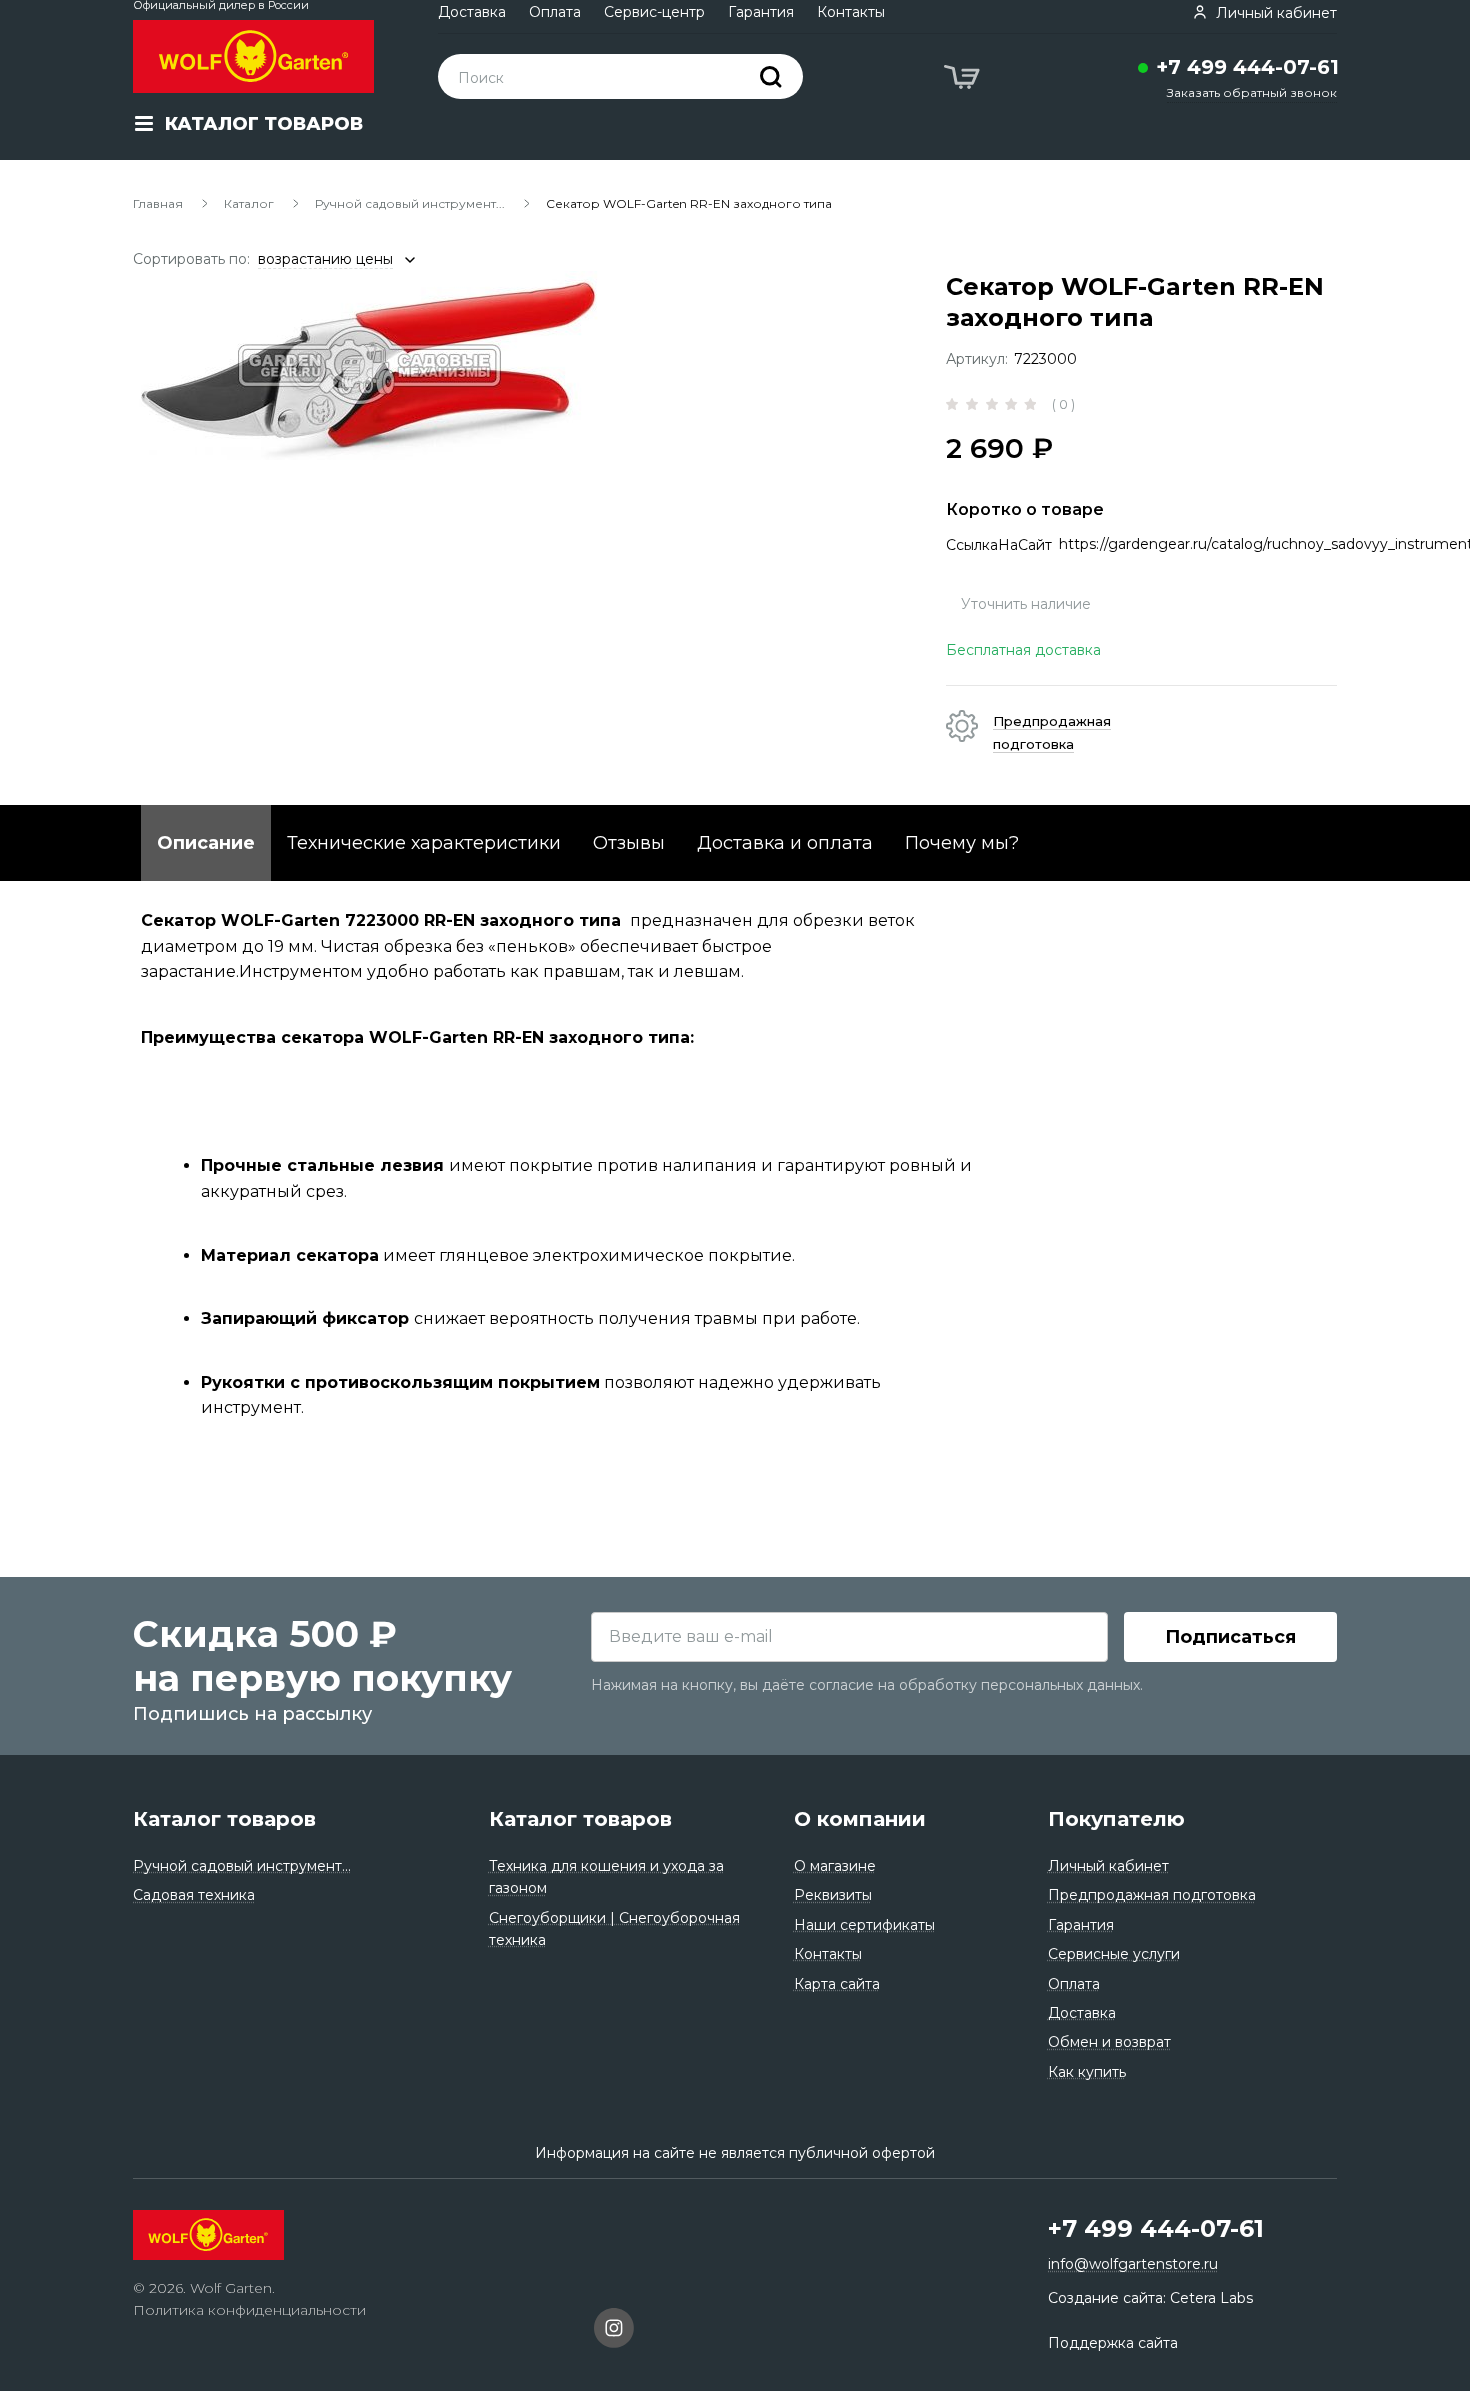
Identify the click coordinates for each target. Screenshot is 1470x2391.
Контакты (851, 12)
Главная (158, 203)
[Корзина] (964, 80)
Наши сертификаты (864, 1925)
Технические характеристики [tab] (424, 843)
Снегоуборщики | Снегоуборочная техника (614, 1929)
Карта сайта (837, 1984)
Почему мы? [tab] (962, 843)
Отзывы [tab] (629, 843)
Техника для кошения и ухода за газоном (606, 1877)
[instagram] (614, 2331)
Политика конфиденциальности (249, 2310)
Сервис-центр (654, 12)
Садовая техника (194, 1895)
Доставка (472, 12)
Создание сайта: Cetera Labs (1150, 2298)
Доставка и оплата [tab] (785, 843)
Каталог (249, 203)
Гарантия (761, 12)
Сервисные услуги (1114, 1954)
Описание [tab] (206, 843)
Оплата (555, 12)
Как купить (1087, 2072)
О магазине (835, 1866)
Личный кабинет (1108, 1866)
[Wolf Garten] (253, 56)
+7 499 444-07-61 (1247, 67)
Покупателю (1116, 1819)
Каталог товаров (224, 1819)
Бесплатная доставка (1023, 650)
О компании (860, 1819)
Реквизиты (833, 1895)
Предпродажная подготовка (1152, 1895)
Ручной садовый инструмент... (410, 203)
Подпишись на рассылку (252, 1714)
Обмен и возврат (1109, 2042)
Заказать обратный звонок (1252, 92)
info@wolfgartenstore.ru (1133, 2264)
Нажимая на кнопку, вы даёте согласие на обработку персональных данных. (867, 1685)
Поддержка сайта (1113, 2343)
